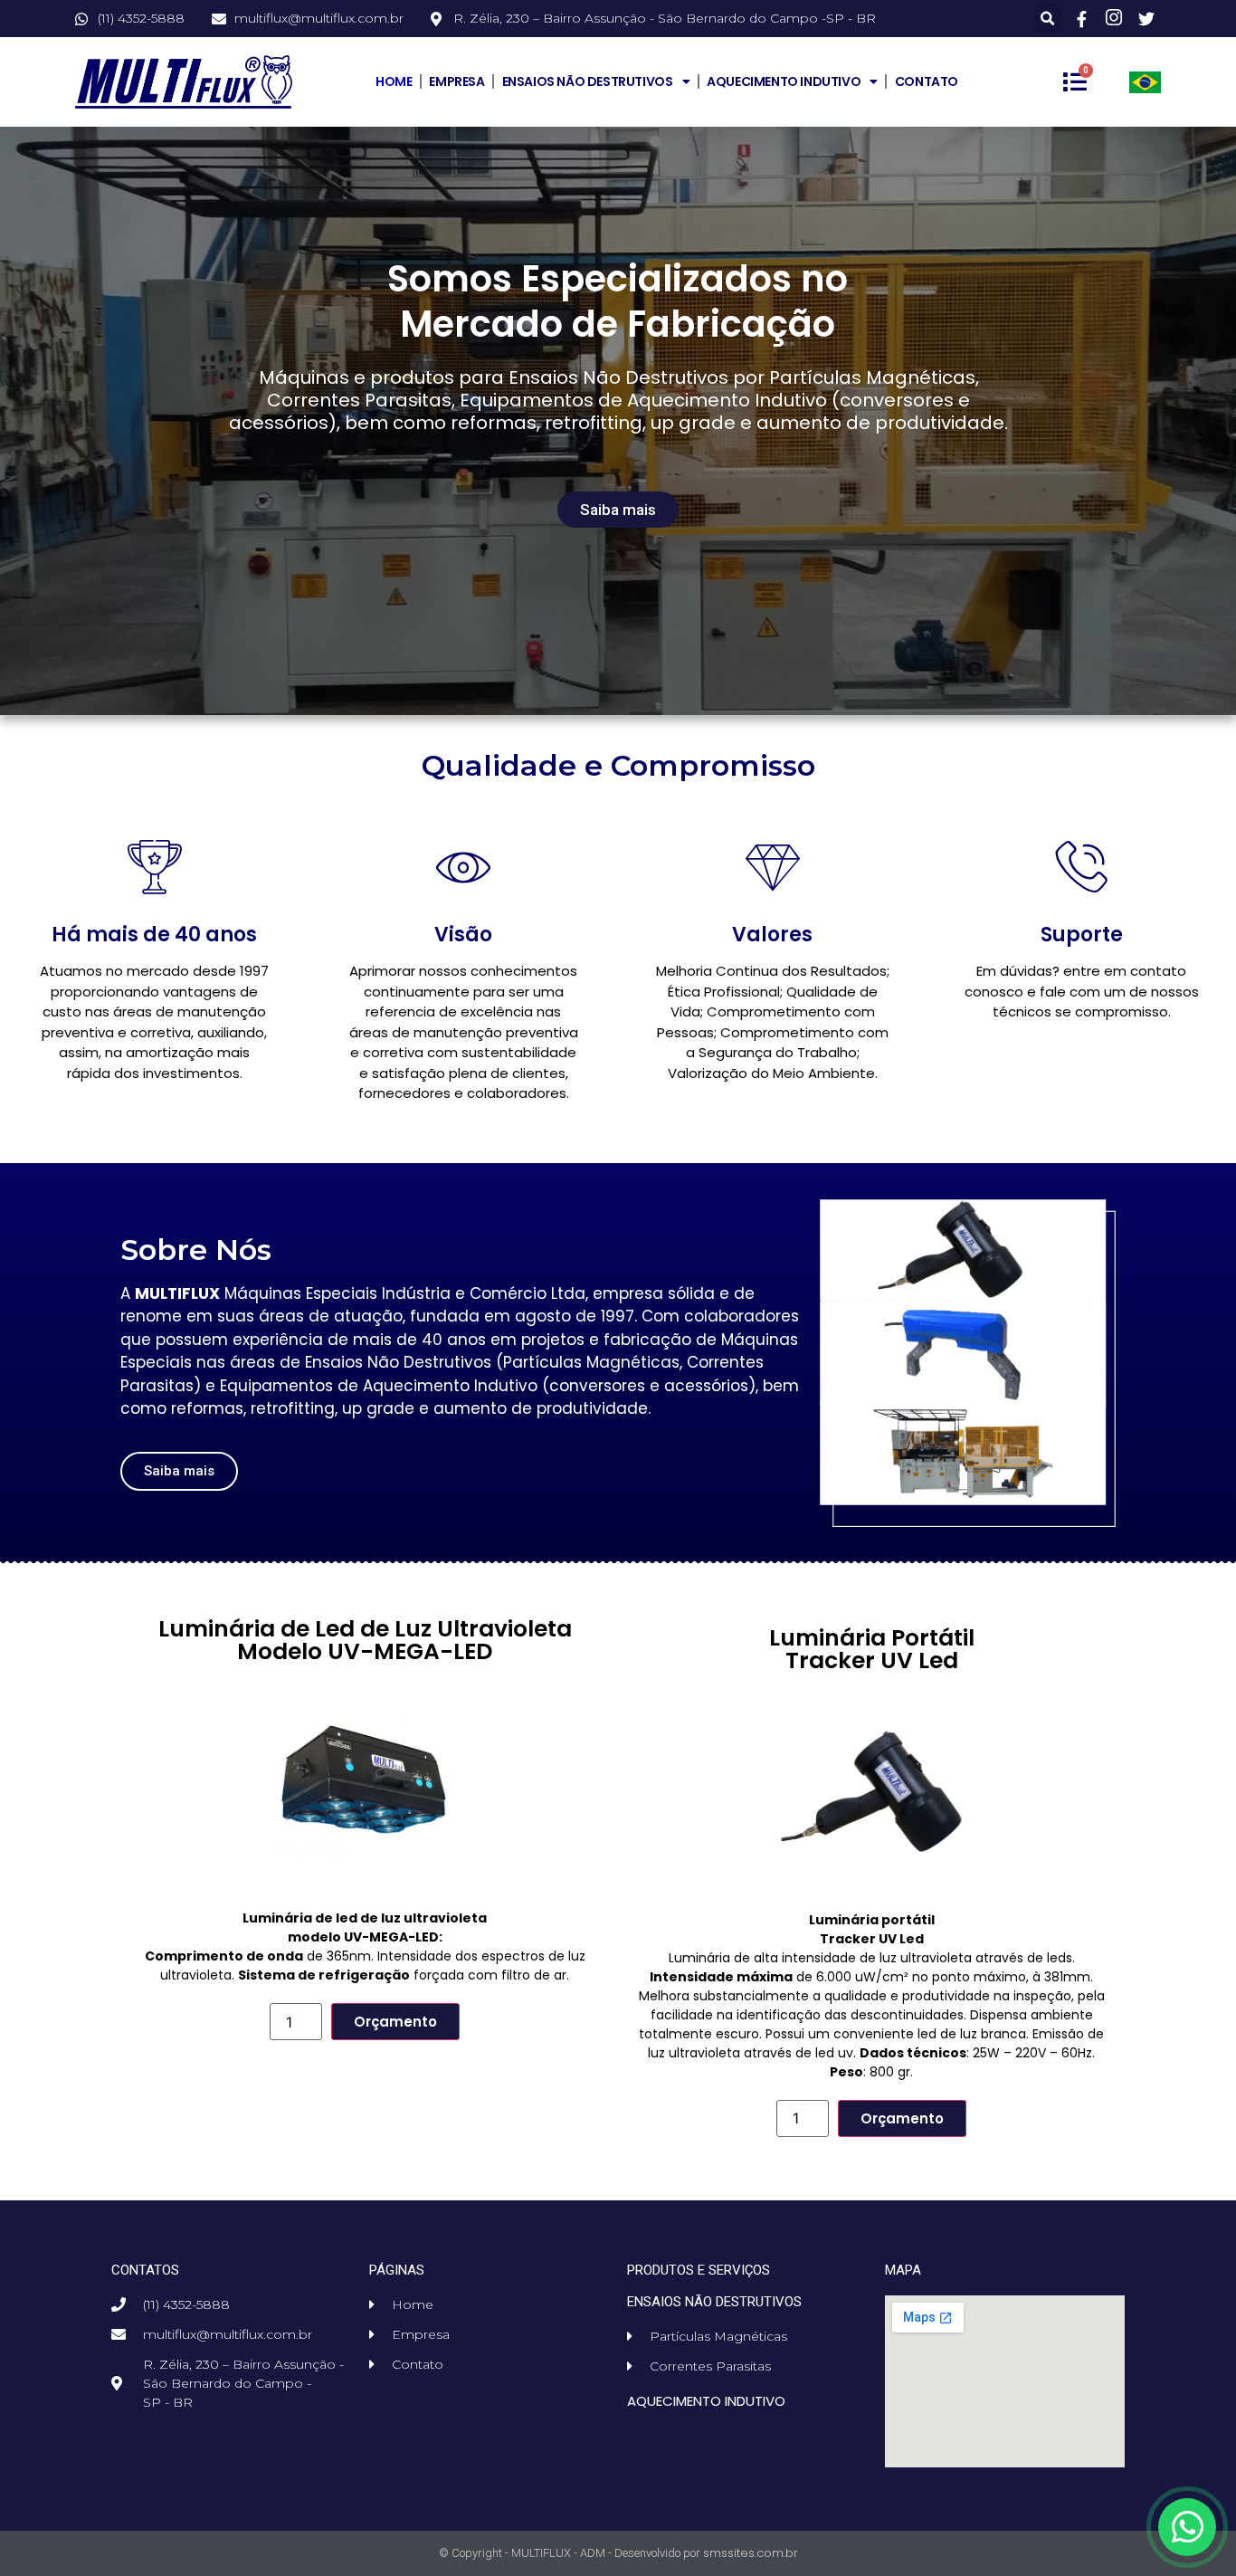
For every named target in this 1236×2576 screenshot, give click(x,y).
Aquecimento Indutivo (784, 81)
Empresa (456, 81)
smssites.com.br (751, 2553)
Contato (927, 81)
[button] (1048, 19)
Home (394, 81)
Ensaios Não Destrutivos (588, 81)
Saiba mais (618, 510)
